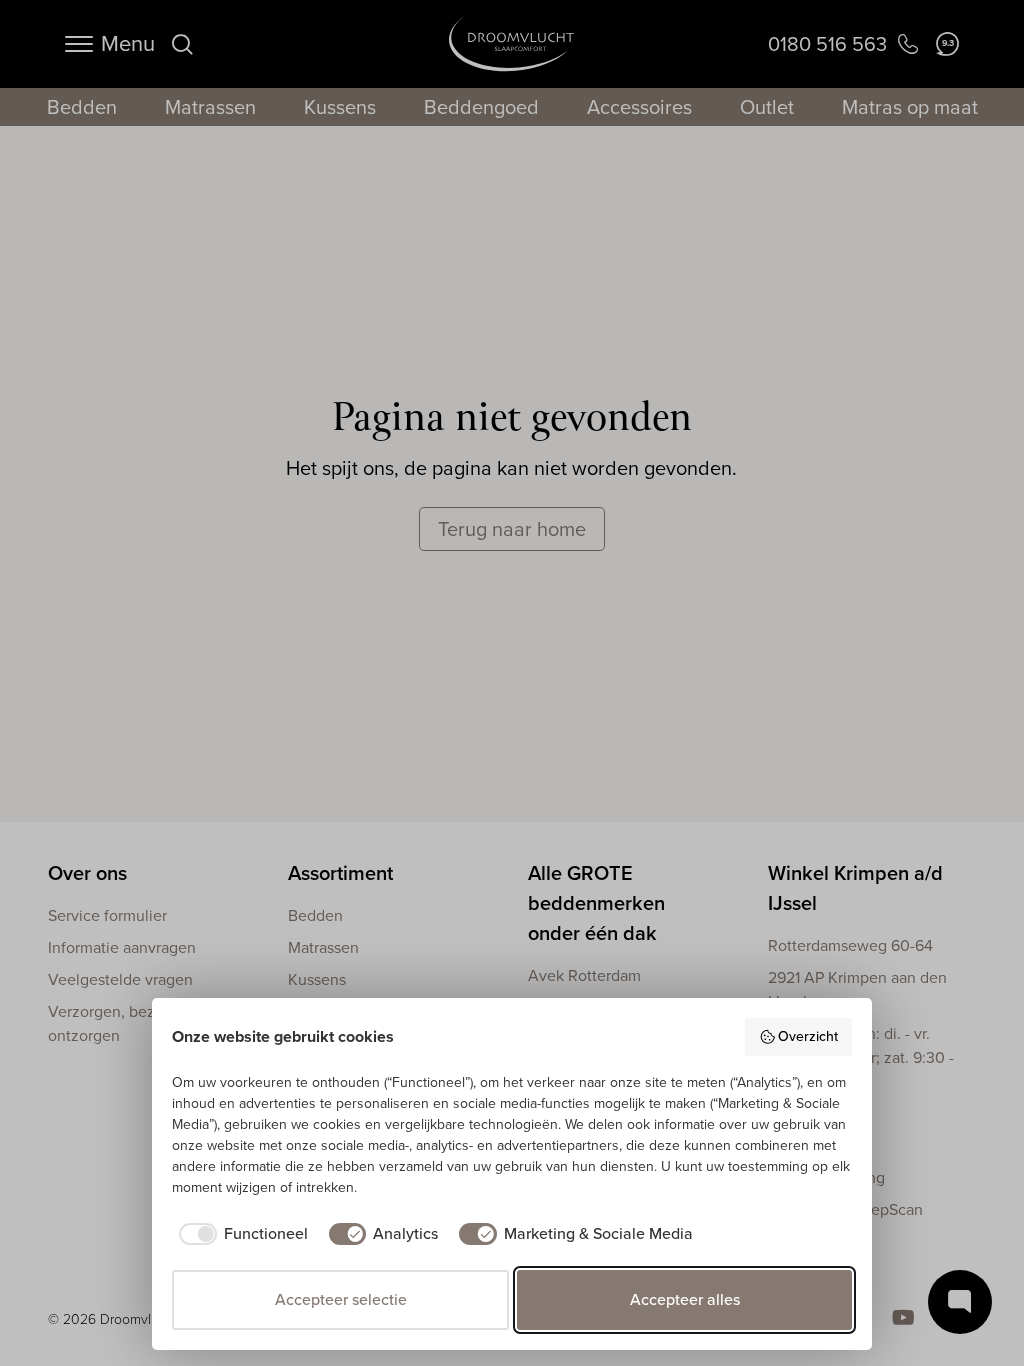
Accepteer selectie (341, 1299)
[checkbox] (240, 1234)
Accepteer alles (685, 1299)
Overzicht (808, 1036)
